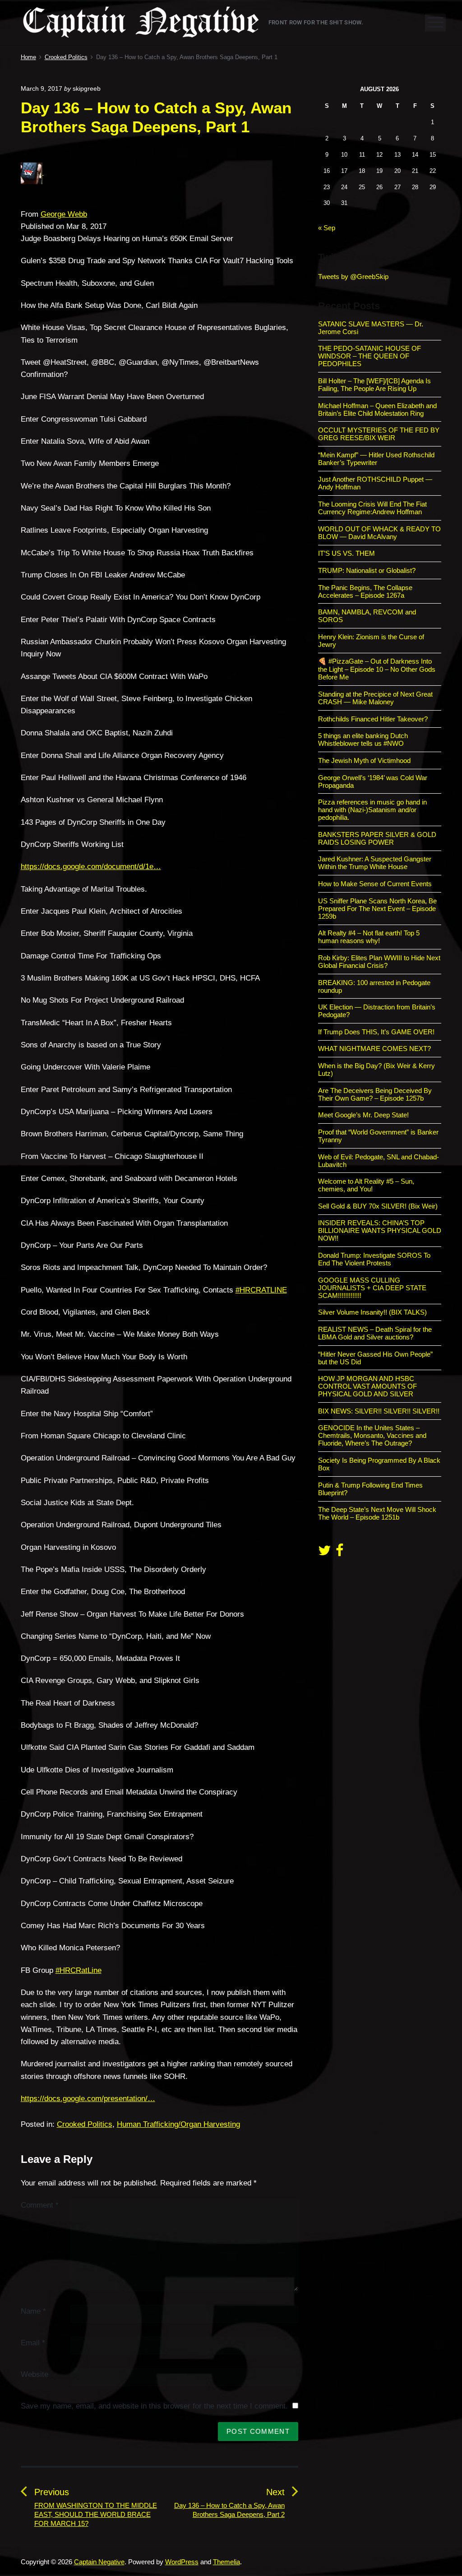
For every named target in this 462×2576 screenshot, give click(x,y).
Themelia (226, 2562)
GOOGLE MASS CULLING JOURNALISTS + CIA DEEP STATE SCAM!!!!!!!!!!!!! (372, 1288)
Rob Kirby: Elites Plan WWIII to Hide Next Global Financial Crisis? (379, 962)
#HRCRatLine (79, 1970)
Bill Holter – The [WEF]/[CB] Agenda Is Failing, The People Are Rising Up (374, 385)
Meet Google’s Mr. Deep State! (363, 1115)
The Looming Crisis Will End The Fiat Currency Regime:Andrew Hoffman (372, 508)
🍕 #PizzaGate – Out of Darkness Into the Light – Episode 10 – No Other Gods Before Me (377, 669)
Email (33, 2343)
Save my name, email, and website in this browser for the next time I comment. (154, 2406)
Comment (40, 2205)
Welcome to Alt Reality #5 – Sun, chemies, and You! (366, 1185)
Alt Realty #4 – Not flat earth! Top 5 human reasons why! (369, 937)
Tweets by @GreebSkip (353, 277)
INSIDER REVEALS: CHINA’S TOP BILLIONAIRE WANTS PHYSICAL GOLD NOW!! (380, 1230)
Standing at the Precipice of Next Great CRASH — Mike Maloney (375, 698)
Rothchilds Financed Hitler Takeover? (373, 719)
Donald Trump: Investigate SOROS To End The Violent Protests (374, 1259)
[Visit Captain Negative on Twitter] (324, 1553)
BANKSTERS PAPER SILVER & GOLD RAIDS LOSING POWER (377, 838)
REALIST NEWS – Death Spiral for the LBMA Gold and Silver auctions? (375, 1333)
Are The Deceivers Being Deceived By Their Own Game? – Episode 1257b (375, 1094)
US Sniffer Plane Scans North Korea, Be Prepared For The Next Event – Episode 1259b (377, 909)
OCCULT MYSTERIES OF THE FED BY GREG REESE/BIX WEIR (379, 434)
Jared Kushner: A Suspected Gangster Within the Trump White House (375, 863)
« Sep (327, 228)
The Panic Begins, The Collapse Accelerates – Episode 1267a (365, 591)
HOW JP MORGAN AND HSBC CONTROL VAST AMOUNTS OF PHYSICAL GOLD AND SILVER (367, 1386)
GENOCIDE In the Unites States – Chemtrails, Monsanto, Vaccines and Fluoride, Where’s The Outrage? (372, 1435)
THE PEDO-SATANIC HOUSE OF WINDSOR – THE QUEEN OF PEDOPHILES (370, 356)
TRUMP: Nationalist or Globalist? (367, 570)
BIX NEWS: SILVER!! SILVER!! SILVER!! (379, 1411)
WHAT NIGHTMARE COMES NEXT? (374, 1049)
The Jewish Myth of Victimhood (364, 760)
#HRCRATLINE (261, 1290)
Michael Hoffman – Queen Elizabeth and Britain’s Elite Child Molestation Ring (377, 409)
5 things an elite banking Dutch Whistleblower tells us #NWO (363, 739)
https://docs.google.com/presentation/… (88, 2099)
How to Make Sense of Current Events (375, 884)
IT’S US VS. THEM (346, 553)
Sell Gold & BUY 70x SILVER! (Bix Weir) (378, 1206)
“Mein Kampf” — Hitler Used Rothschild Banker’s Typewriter (376, 459)
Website (35, 2374)
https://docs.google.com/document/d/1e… (91, 867)
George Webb (64, 214)
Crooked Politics (85, 2124)
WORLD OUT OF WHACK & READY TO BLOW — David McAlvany (379, 533)
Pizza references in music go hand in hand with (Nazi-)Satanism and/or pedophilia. (372, 810)
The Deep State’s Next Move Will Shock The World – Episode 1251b (377, 1513)
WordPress (182, 2562)
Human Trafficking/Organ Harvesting (178, 2124)
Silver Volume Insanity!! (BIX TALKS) (372, 1312)
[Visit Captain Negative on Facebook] (340, 1553)
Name (33, 2311)
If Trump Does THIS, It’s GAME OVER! (376, 1032)
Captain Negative (99, 2562)
